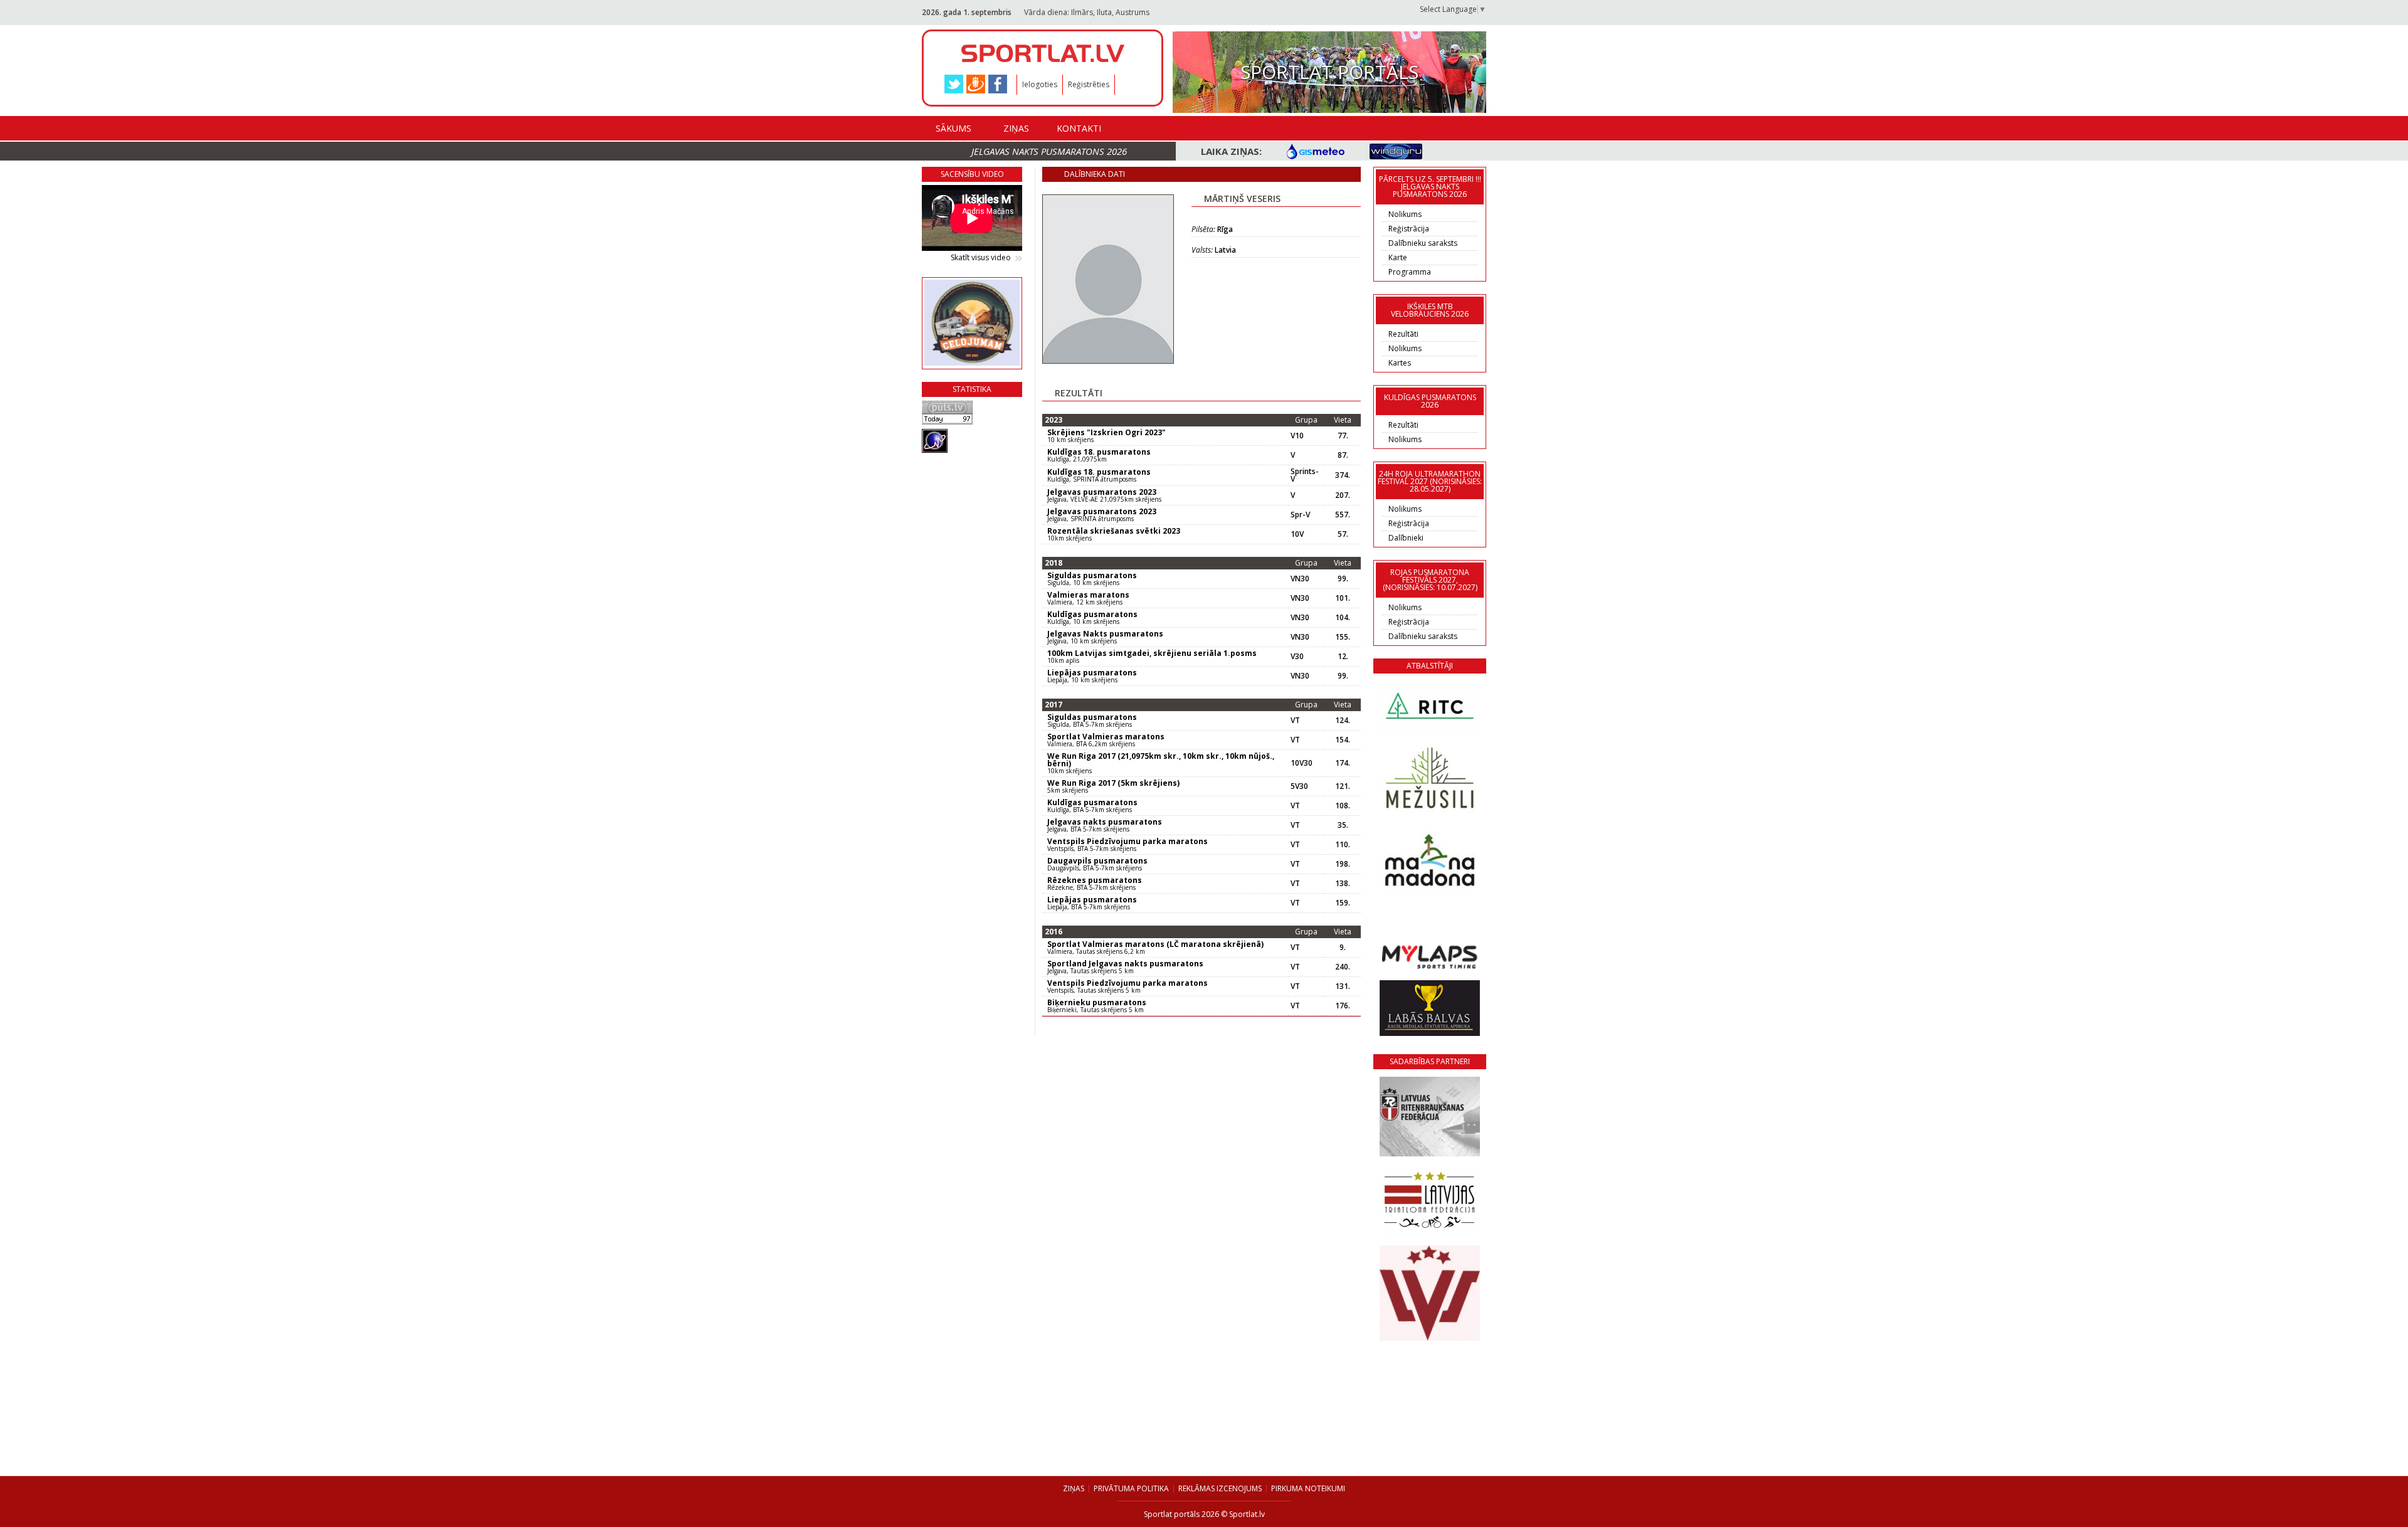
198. (1343, 864)
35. (1343, 825)
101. (1343, 598)
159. (1343, 903)
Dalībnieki (1406, 538)
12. (1343, 657)
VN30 (1300, 579)
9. (1343, 948)
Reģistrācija (1409, 229)
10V (1297, 534)
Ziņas (1016, 128)
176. (1343, 1006)
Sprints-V (1305, 475)
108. (1343, 806)
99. (1343, 579)
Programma (1410, 272)
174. (1343, 763)
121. (1343, 786)
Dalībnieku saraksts (1423, 243)
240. (1343, 967)
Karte (1398, 257)
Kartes (1400, 363)
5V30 (1299, 786)
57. (1343, 534)
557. (1343, 515)
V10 (1297, 436)
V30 (1297, 657)
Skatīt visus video (981, 258)
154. (1343, 740)
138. (1343, 884)
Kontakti (1079, 128)
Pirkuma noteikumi (1308, 1488)
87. (1343, 455)
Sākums (953, 128)
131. (1343, 986)
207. (1343, 495)
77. (1343, 436)
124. (1343, 721)
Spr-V (1300, 515)
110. (1343, 845)
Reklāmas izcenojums (1220, 1488)
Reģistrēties (1089, 84)
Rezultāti (1403, 334)
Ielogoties (1040, 84)
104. (1343, 618)
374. (1343, 475)
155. (1343, 637)
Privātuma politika (1131, 1488)
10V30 (1302, 763)
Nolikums (1405, 214)
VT (1295, 721)
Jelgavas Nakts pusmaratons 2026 (1049, 151)
